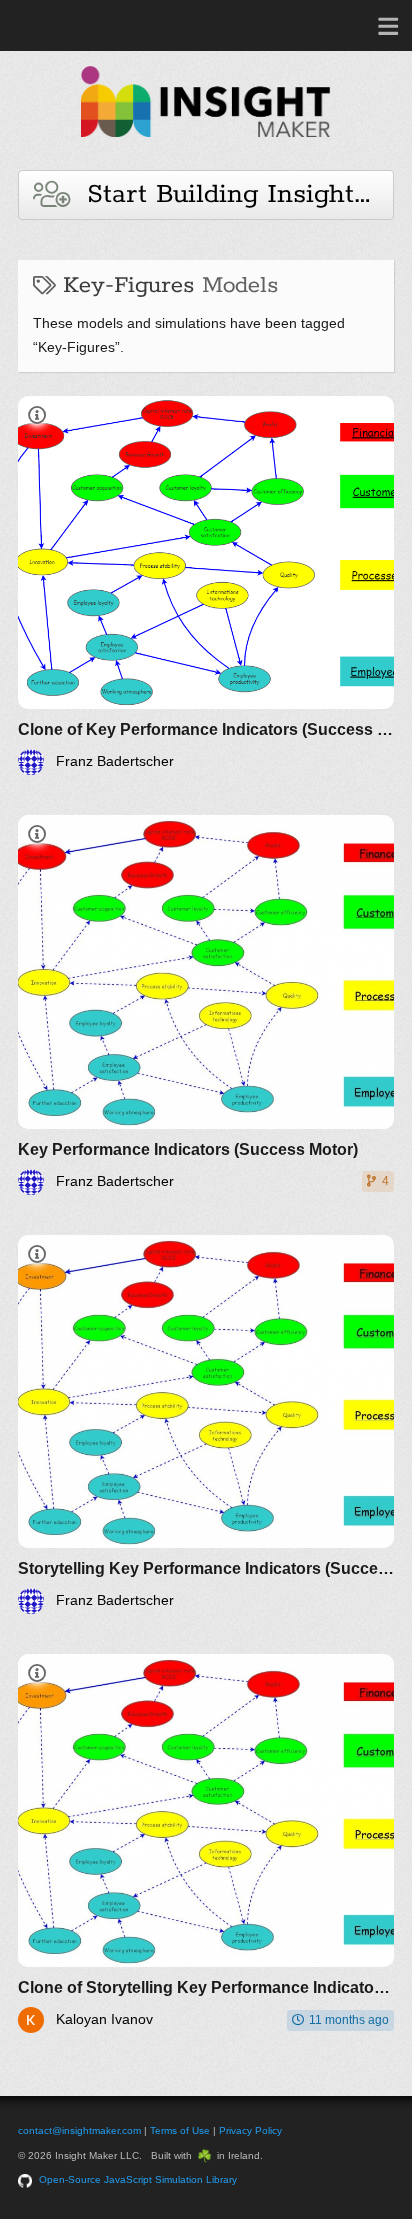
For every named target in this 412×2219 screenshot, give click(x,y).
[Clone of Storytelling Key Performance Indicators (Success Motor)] (206, 1843)
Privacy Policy (250, 2130)
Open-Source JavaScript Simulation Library (138, 2179)
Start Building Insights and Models (231, 194)
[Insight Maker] (206, 146)
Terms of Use (180, 2130)
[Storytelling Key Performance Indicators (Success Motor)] (206, 1424)
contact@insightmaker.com (79, 2130)
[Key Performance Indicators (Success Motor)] (206, 1004)
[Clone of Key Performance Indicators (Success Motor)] (206, 585)
